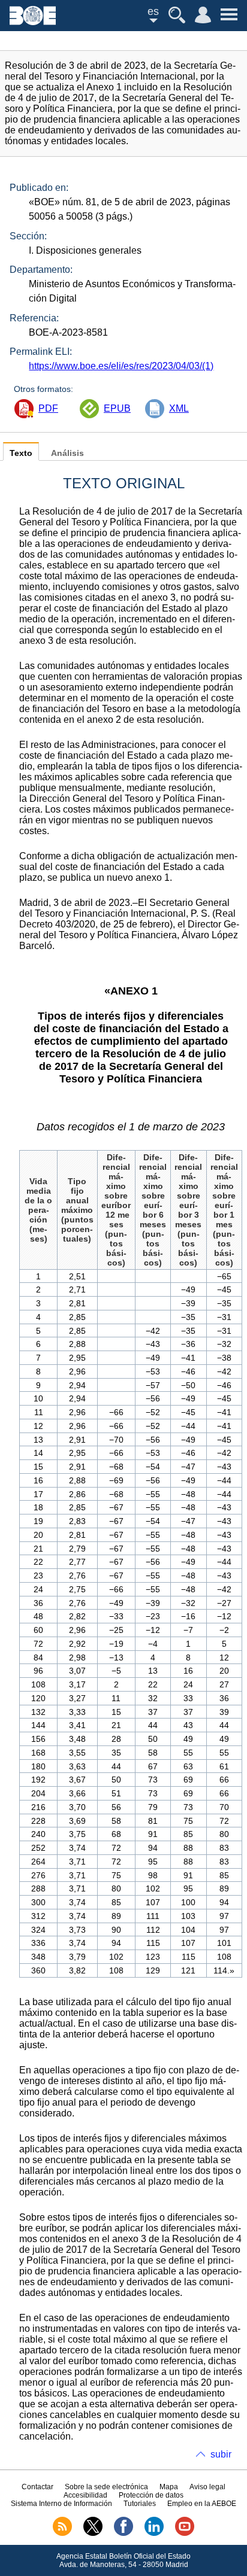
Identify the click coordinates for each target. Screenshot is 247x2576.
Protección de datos (151, 2495)
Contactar (37, 2487)
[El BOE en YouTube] (185, 2534)
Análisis (67, 453)
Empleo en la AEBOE (202, 2504)
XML (179, 408)
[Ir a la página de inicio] (33, 22)
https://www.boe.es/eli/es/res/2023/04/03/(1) (121, 366)
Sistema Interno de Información (61, 2504)
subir (221, 2454)
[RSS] (62, 2534)
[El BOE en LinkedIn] (154, 2534)
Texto (21, 453)
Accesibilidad (85, 2495)
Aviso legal (207, 2487)
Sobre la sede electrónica (106, 2487)
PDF (48, 408)
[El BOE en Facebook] (123, 2534)
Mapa (169, 2487)
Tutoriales (140, 2504)
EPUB (117, 408)
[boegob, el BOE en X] (93, 2534)
